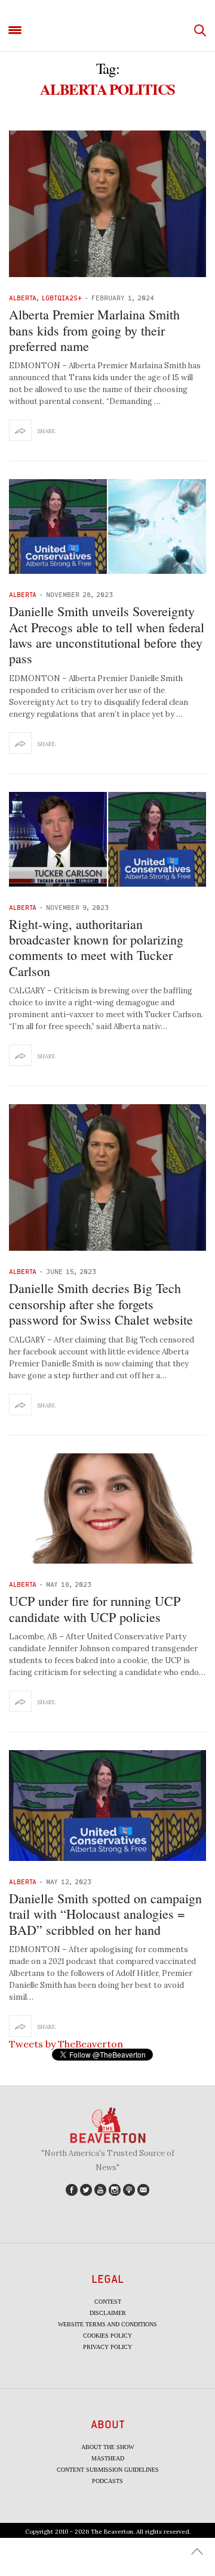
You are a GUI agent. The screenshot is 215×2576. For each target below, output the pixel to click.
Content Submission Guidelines (108, 2470)
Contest (108, 2302)
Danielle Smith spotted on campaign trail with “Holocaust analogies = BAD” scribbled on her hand (105, 1914)
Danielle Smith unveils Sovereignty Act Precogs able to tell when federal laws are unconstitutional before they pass (107, 635)
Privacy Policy (107, 2347)
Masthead (108, 2458)
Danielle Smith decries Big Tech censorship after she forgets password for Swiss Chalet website (101, 1304)
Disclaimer (108, 2313)
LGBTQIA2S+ (62, 298)
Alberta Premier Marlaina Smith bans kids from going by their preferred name (94, 330)
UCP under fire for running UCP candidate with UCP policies (95, 1609)
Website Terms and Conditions (107, 2324)
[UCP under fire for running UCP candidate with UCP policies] (107, 1509)
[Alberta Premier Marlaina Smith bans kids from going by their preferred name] (107, 204)
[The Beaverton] (107, 31)
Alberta (23, 298)
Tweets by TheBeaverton (66, 2044)
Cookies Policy (107, 2336)
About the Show (107, 2447)
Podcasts (107, 2481)
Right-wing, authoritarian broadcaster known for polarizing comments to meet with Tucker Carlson (96, 947)
